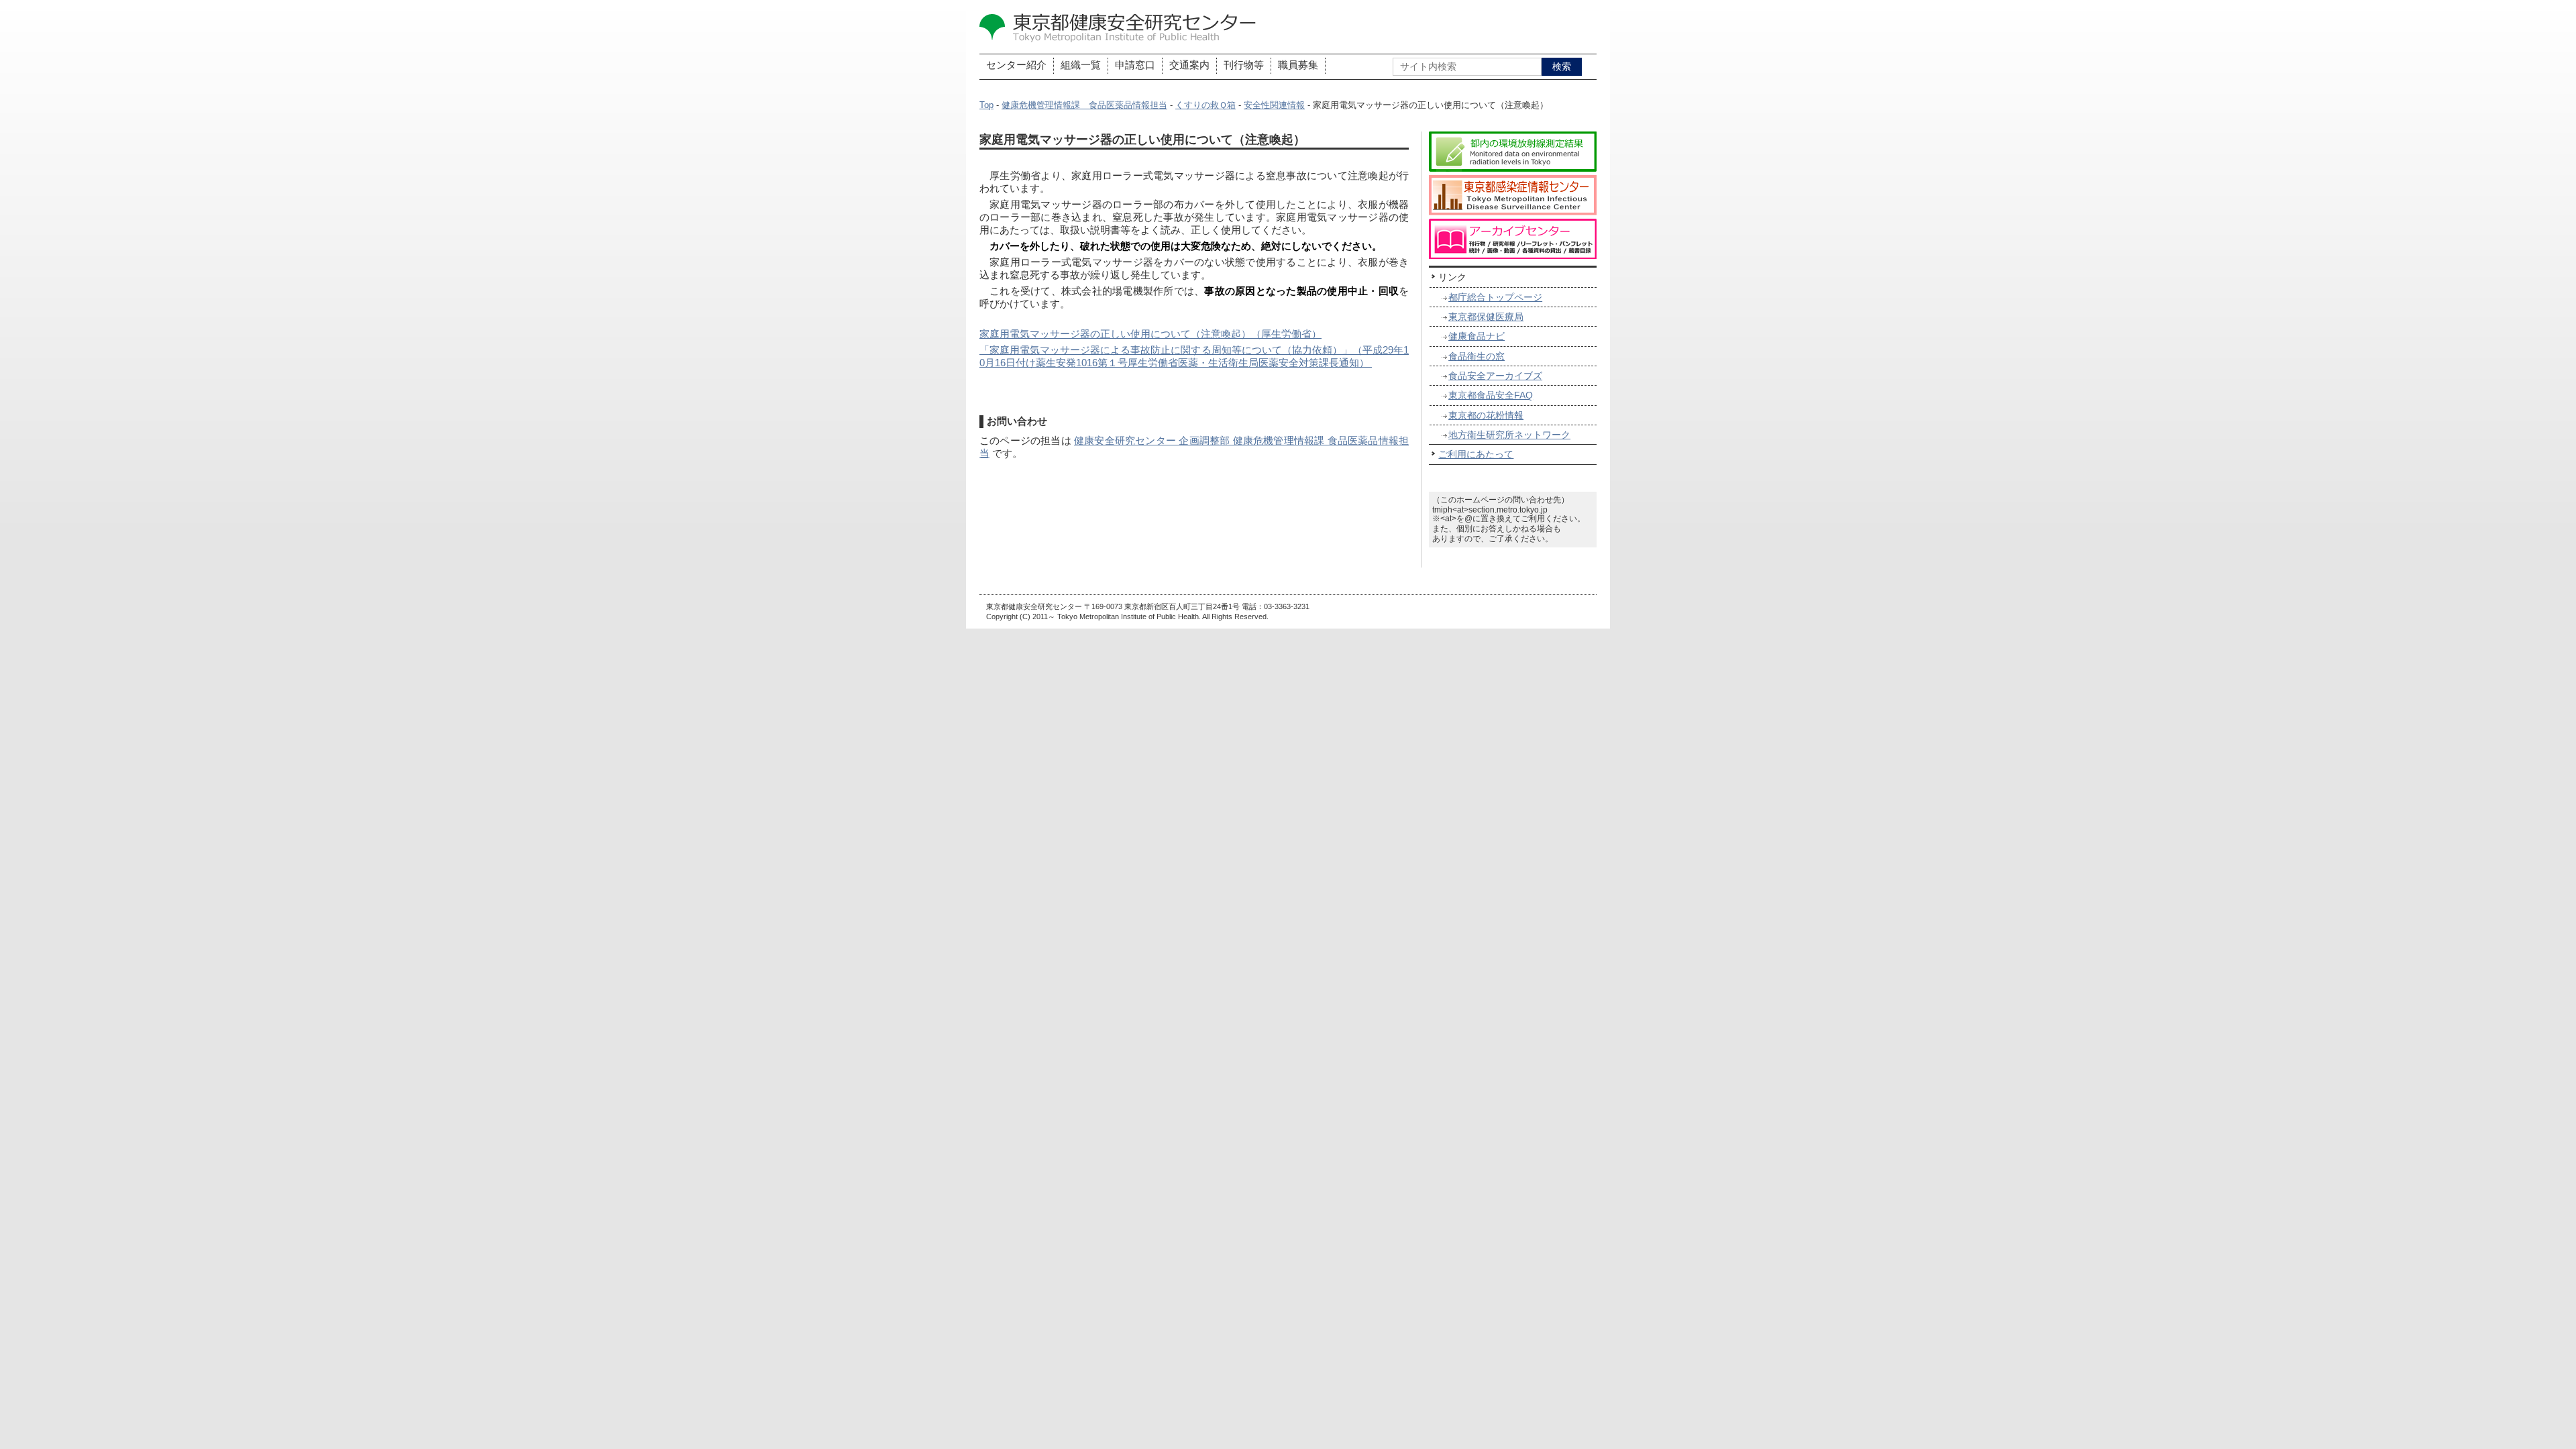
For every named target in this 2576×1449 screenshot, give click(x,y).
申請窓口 (1135, 65)
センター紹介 (1016, 65)
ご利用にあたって (1476, 454)
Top (986, 105)
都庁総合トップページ (1495, 297)
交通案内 (1189, 65)
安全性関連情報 (1274, 105)
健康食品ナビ (1477, 336)
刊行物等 (1244, 65)
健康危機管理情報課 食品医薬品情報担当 (1084, 105)
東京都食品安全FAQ (1491, 395)
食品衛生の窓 (1477, 356)
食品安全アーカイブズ (1495, 376)
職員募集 (1298, 65)
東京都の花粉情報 (1486, 415)
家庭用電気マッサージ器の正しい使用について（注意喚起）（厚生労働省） (1150, 334)
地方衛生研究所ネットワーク (1509, 435)
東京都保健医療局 (1486, 317)
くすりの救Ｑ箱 (1205, 105)
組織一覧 (1081, 65)
